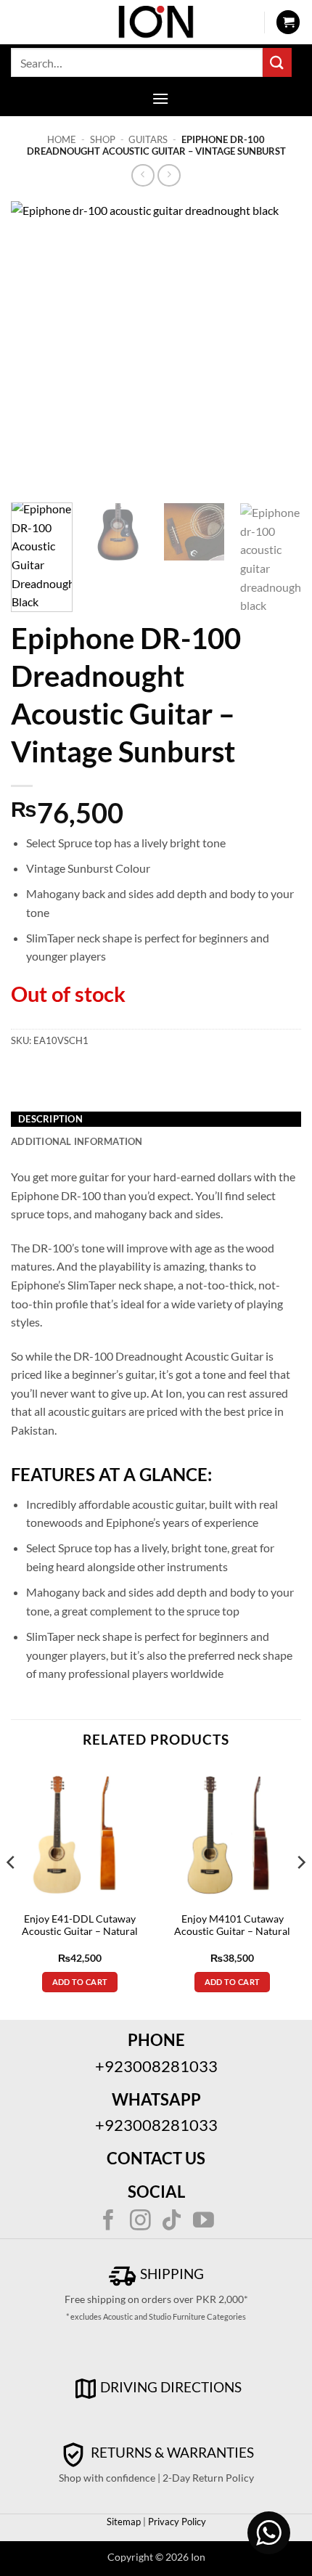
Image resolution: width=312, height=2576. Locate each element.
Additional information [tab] (77, 1141)
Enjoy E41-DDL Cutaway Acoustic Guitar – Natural (80, 1925)
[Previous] (35, 346)
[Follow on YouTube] (204, 2222)
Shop (103, 139)
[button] (288, 22)
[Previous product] (169, 175)
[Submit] (277, 62)
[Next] (277, 346)
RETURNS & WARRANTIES (171, 2452)
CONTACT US (156, 2158)
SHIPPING (171, 2274)
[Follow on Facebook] (108, 2222)
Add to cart (80, 1982)
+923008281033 (156, 2066)
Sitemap (124, 2522)
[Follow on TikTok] (172, 2222)
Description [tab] (50, 1119)
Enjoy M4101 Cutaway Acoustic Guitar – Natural (232, 1925)
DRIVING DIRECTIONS (171, 2387)
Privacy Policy (176, 2522)
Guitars (148, 139)
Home (62, 139)
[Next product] (143, 175)
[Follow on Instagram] (140, 2222)
